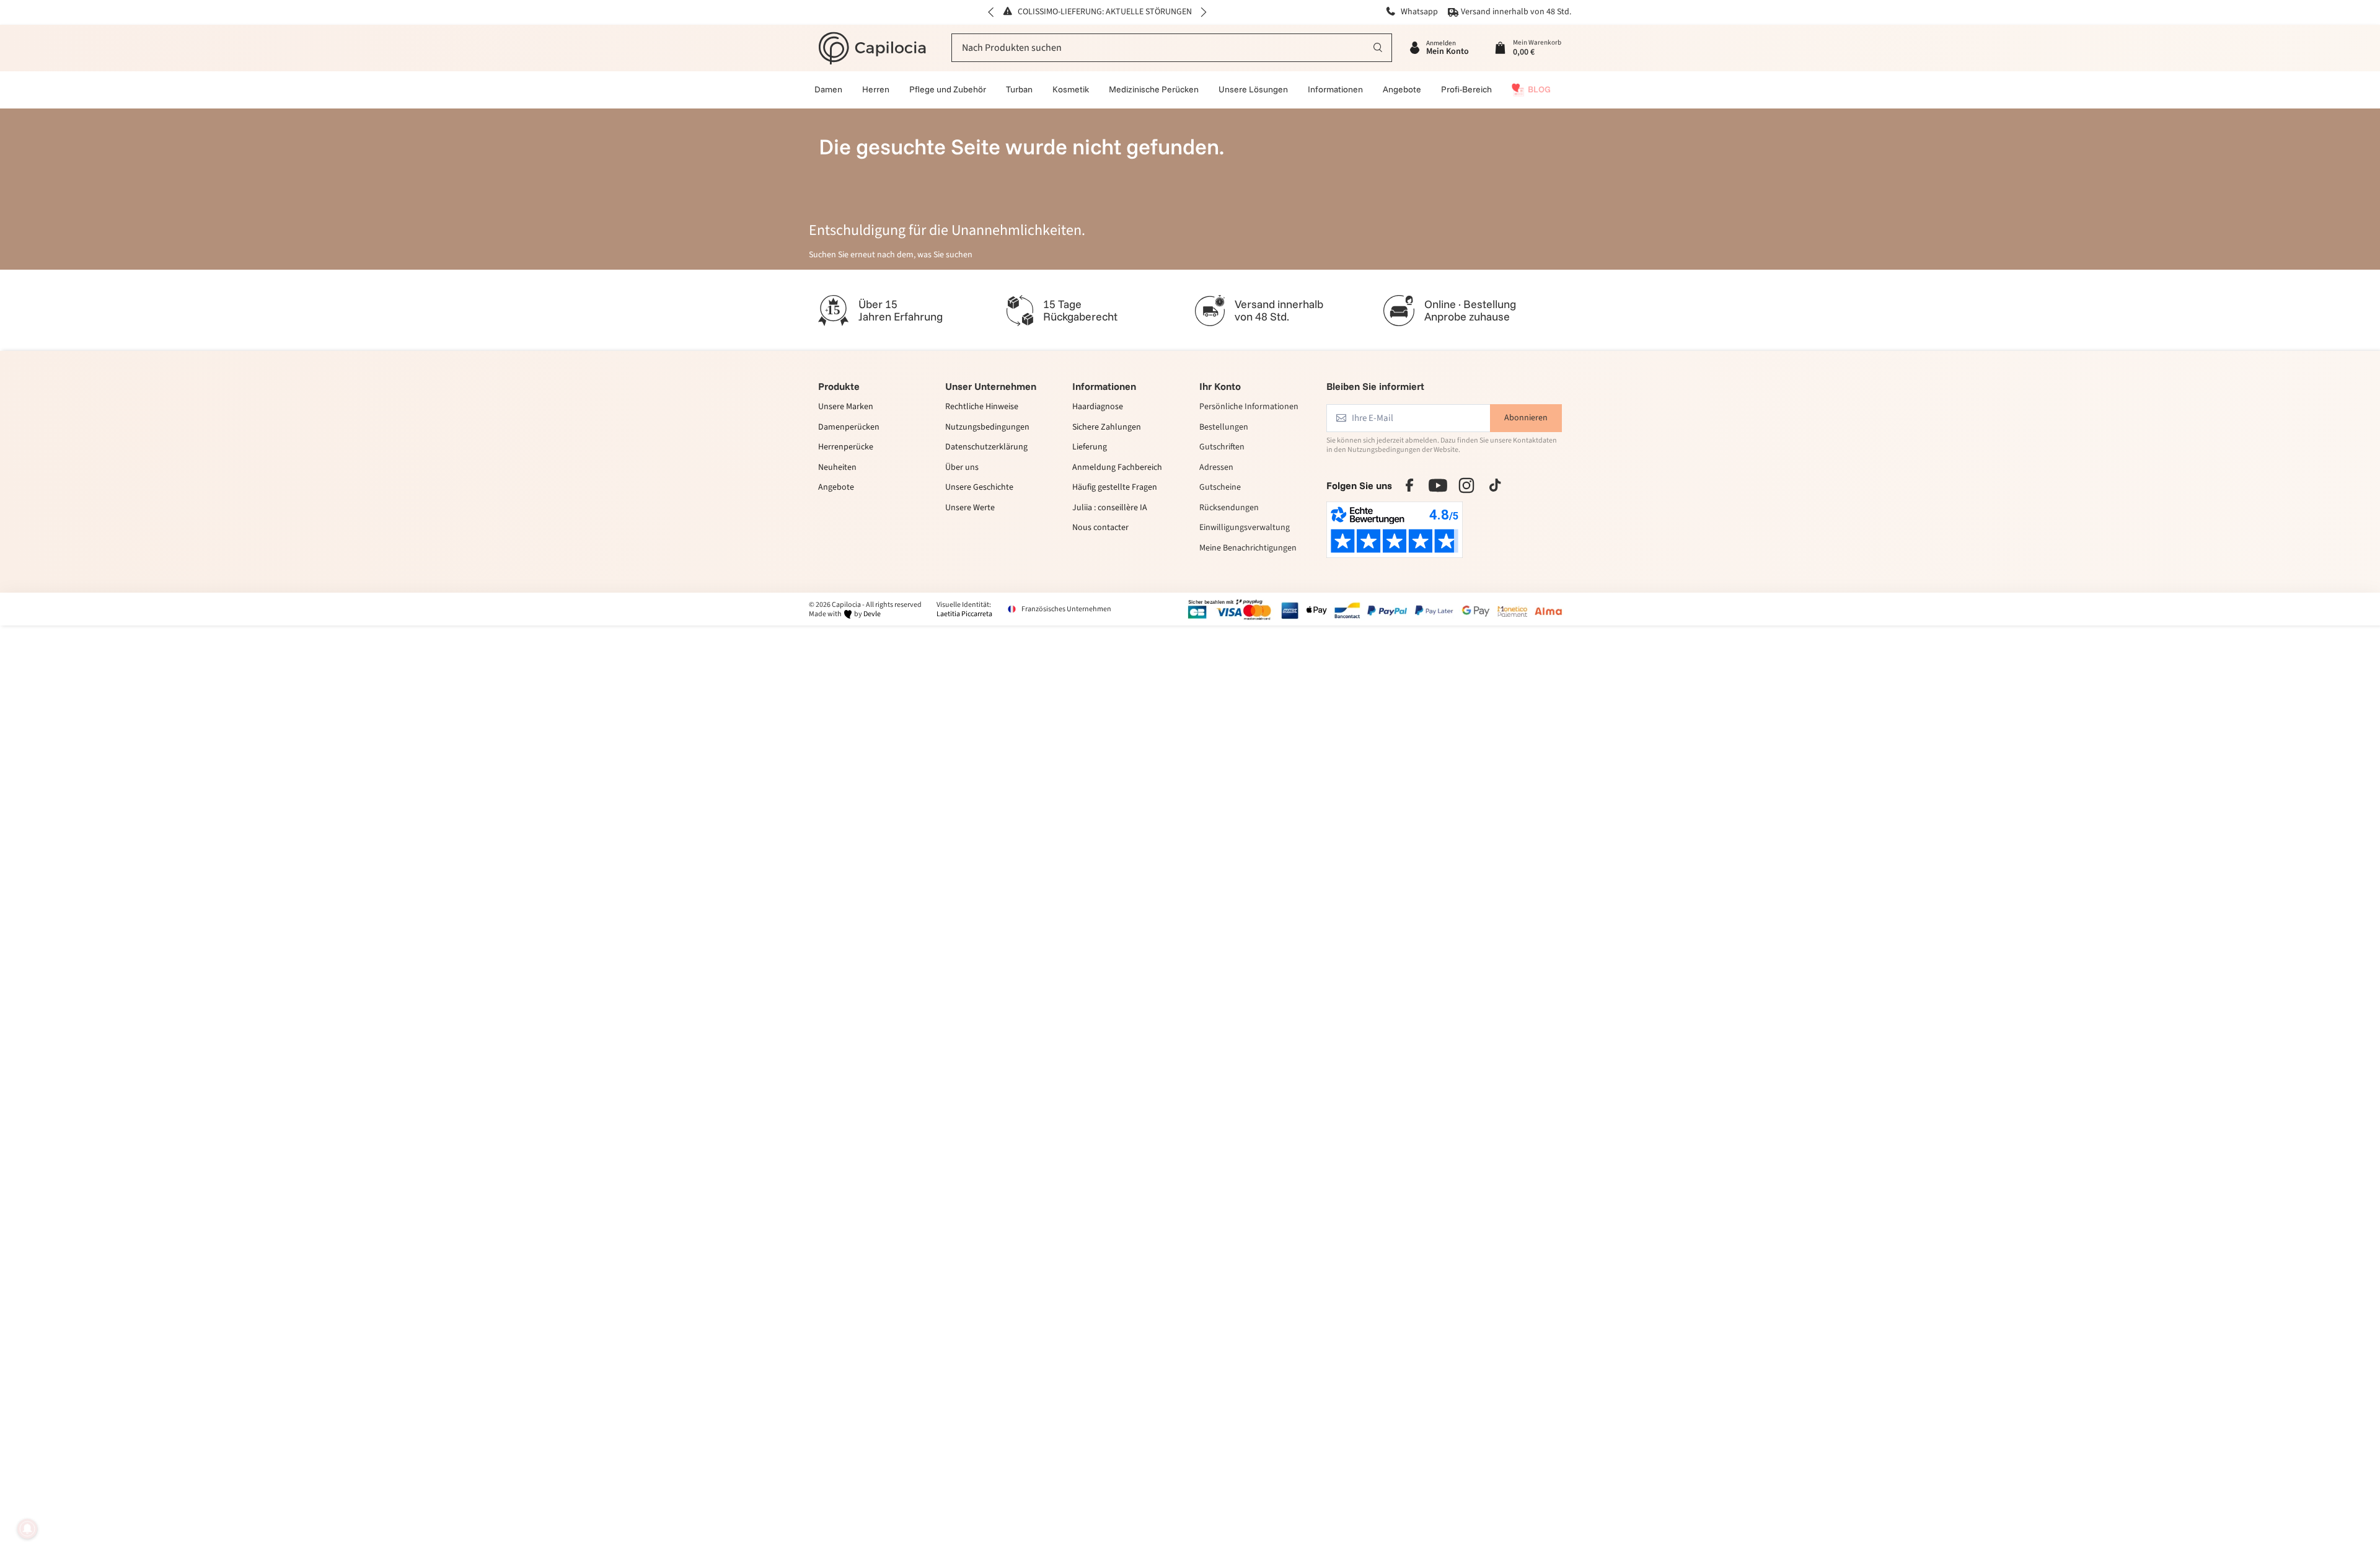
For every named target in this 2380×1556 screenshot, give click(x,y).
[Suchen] (1378, 48)
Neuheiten (837, 468)
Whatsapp (1418, 12)
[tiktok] (1495, 485)
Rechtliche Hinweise (982, 408)
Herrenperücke (846, 448)
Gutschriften (1222, 448)
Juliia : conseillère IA (1110, 508)
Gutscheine (1220, 488)
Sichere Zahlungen (1107, 428)
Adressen (1216, 468)
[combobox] (1172, 48)
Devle (872, 614)
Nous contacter (1100, 529)
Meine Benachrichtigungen (1248, 549)
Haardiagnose (1098, 408)
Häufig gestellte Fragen (1115, 488)
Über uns (962, 468)
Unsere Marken (846, 408)
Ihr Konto (1220, 386)
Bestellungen (1224, 428)
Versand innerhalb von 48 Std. (1516, 12)
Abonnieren (1526, 418)
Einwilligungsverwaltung (1245, 529)
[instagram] (1466, 485)
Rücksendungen (1229, 508)
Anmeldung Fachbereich (1117, 468)
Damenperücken (849, 428)
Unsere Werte (970, 508)
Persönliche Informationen (1249, 408)
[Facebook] (1409, 485)
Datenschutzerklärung (986, 448)
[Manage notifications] (27, 1529)
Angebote (836, 488)
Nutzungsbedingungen (987, 428)
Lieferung (1090, 448)
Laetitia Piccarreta (964, 614)
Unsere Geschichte (979, 488)
